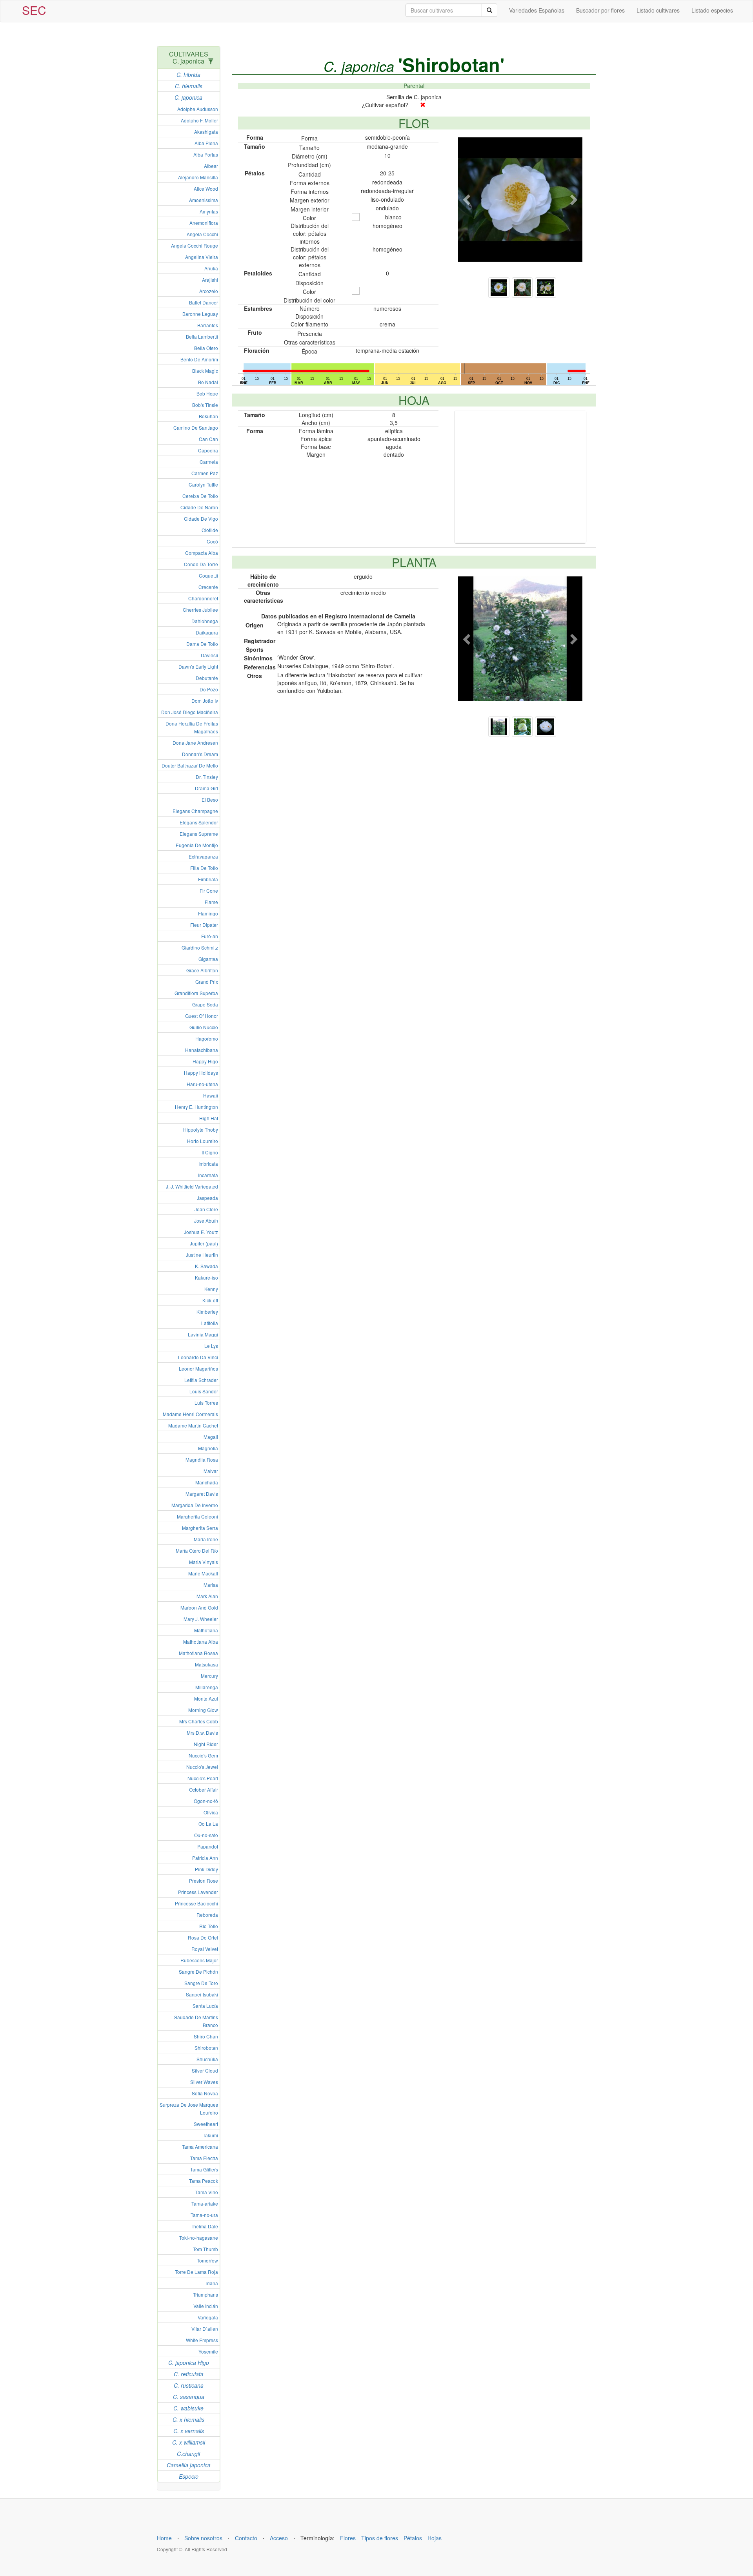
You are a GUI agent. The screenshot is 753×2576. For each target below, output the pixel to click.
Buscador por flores (600, 10)
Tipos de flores (380, 2538)
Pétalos (413, 2538)
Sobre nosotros (203, 2538)
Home (164, 2538)
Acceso (279, 2538)
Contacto (246, 2538)
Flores (348, 2538)
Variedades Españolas (537, 10)
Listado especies (712, 10)
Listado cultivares (658, 10)
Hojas (435, 2538)
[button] (467, 200)
